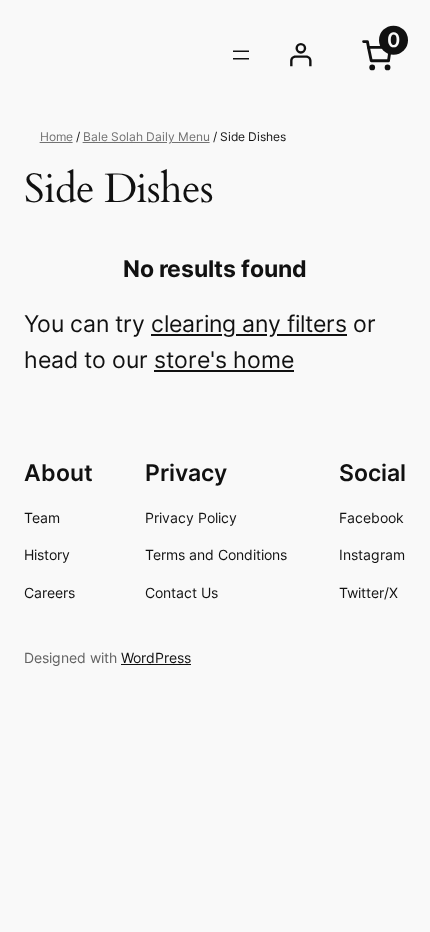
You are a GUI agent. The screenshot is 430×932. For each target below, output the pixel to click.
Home (56, 136)
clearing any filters (249, 324)
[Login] (301, 55)
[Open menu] (241, 55)
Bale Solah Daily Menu (146, 136)
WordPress (156, 657)
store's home (224, 360)
